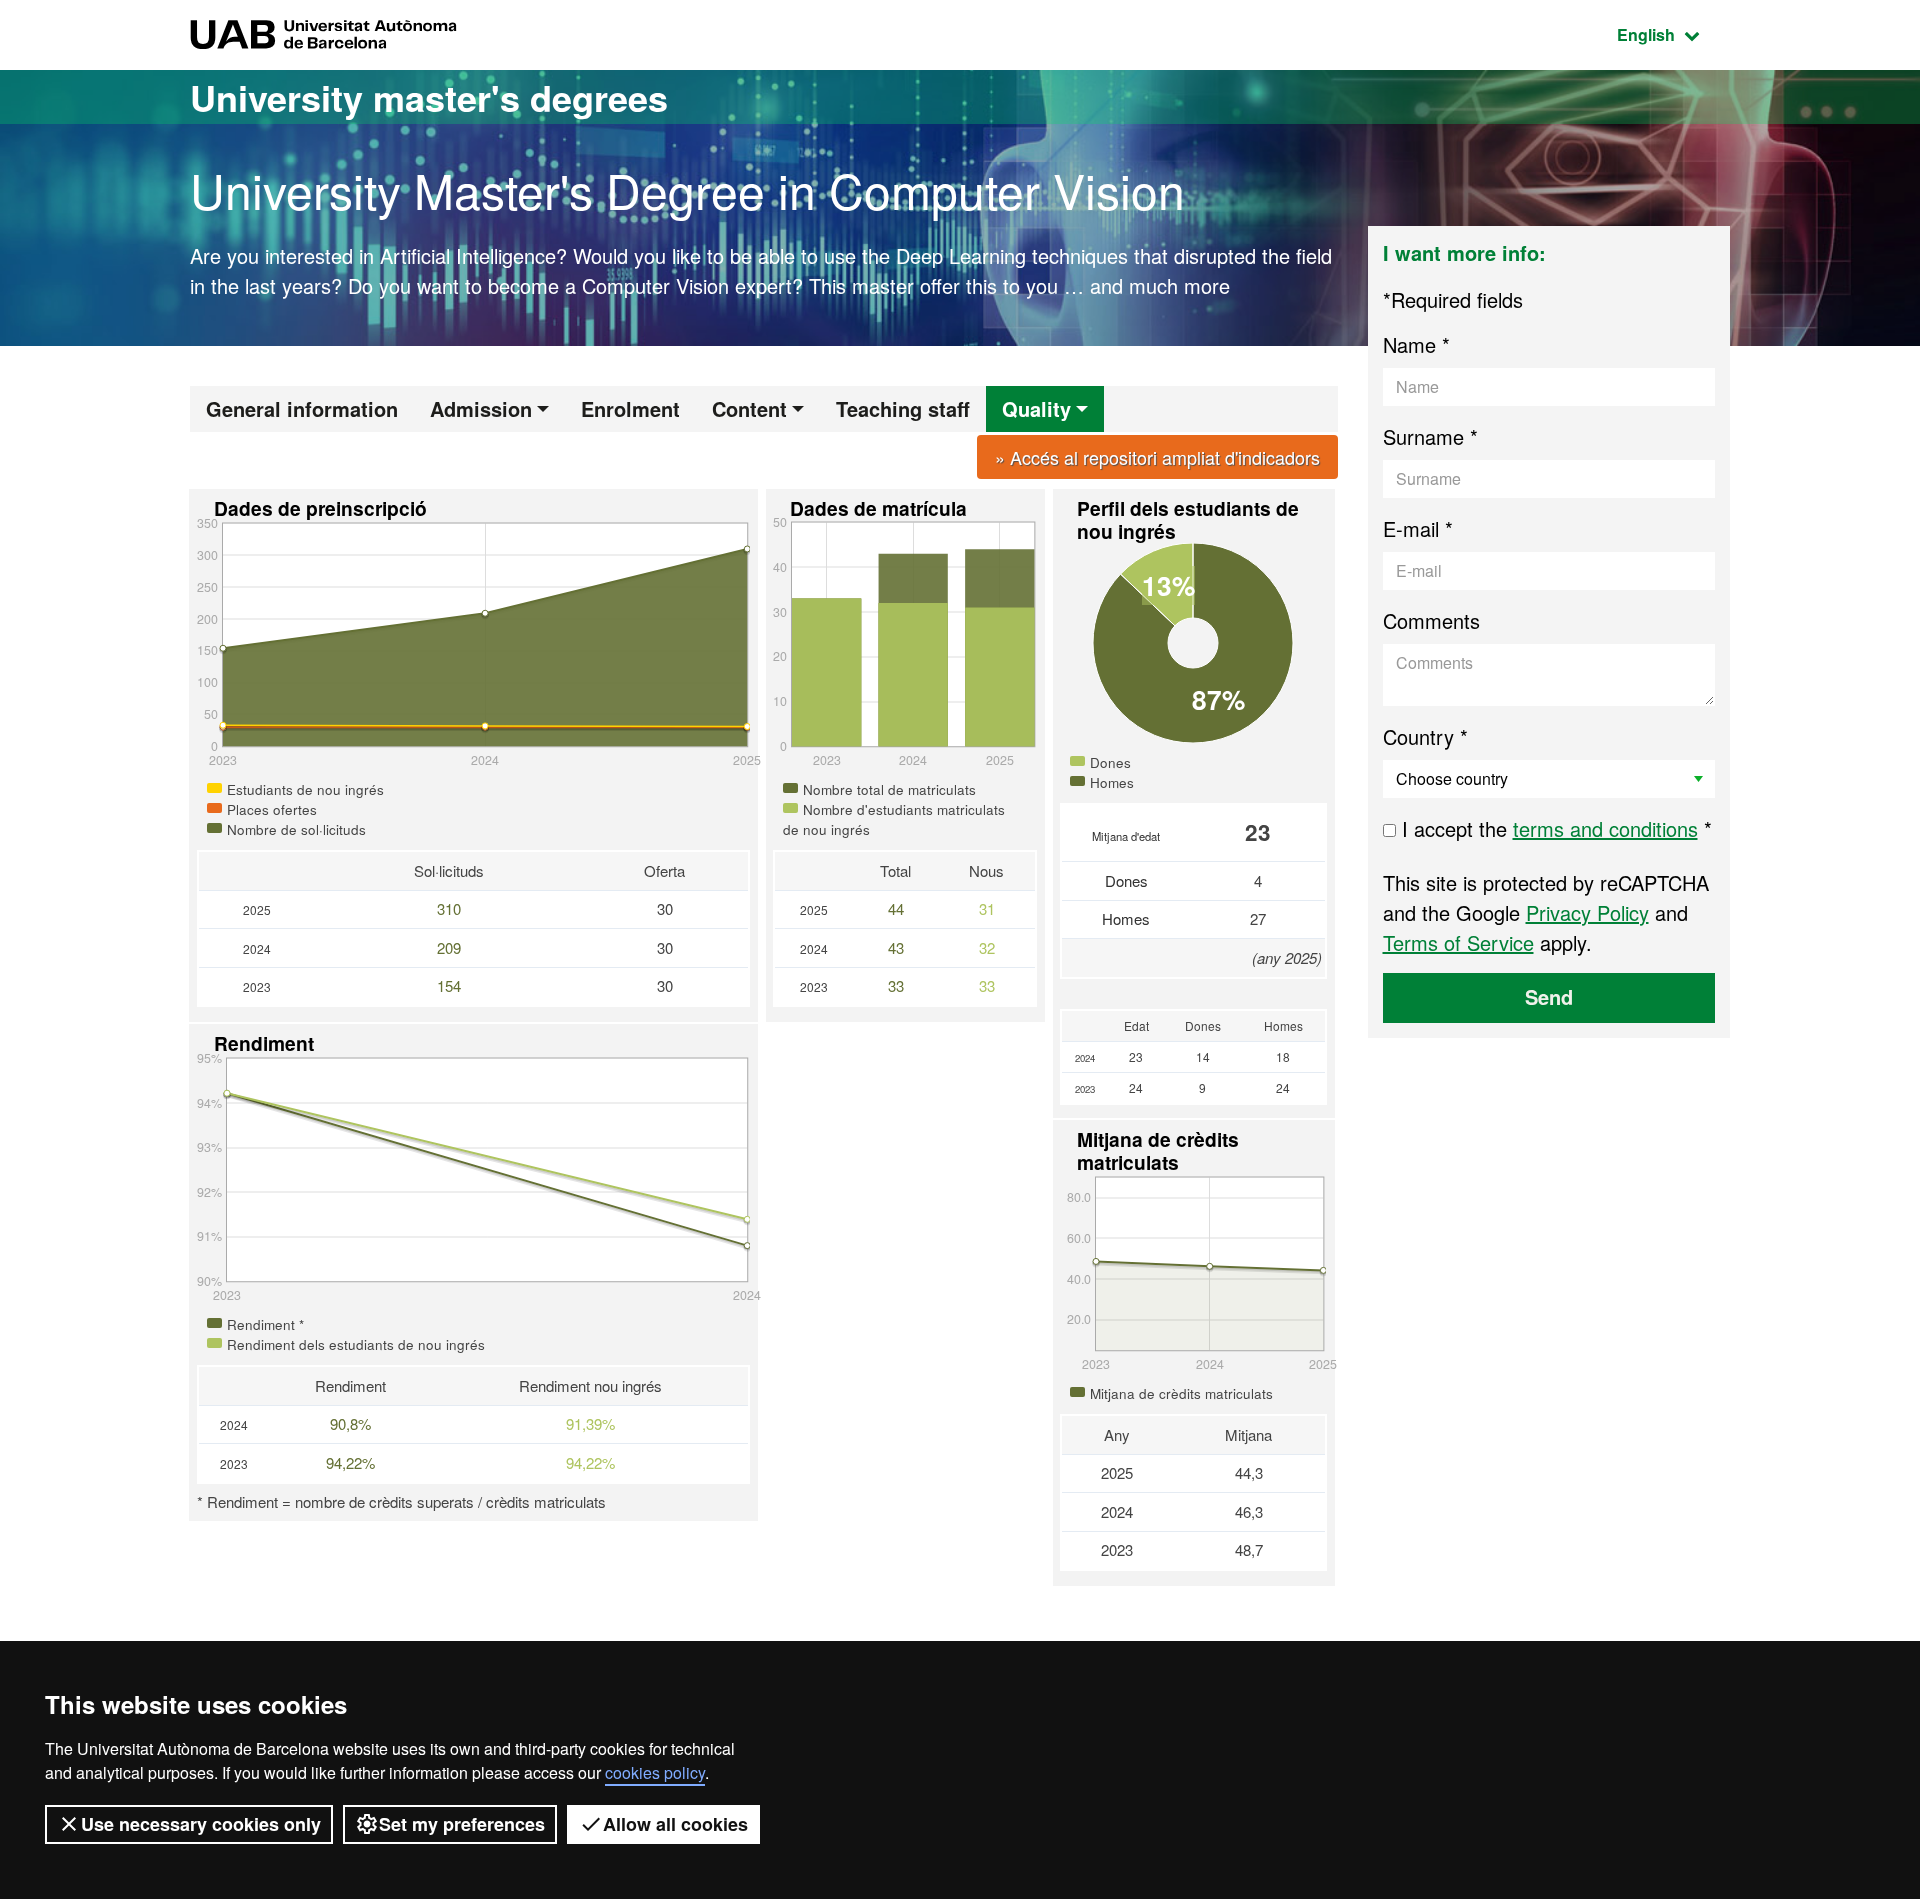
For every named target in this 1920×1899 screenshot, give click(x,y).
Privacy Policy (1587, 912)
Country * (1425, 736)
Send (1549, 996)
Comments (1431, 620)
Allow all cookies (675, 1824)
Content (749, 408)
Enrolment (630, 408)
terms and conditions (1605, 828)
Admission (481, 408)
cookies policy (655, 1772)
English (1673, 34)
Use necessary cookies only (201, 1824)
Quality (1036, 408)
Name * (1416, 344)
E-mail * (1418, 528)
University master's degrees (429, 97)
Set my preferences (462, 1824)
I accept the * (1554, 828)
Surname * (1430, 436)
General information (302, 408)
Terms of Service (1458, 942)
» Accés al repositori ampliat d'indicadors (1157, 457)
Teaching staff (903, 408)
